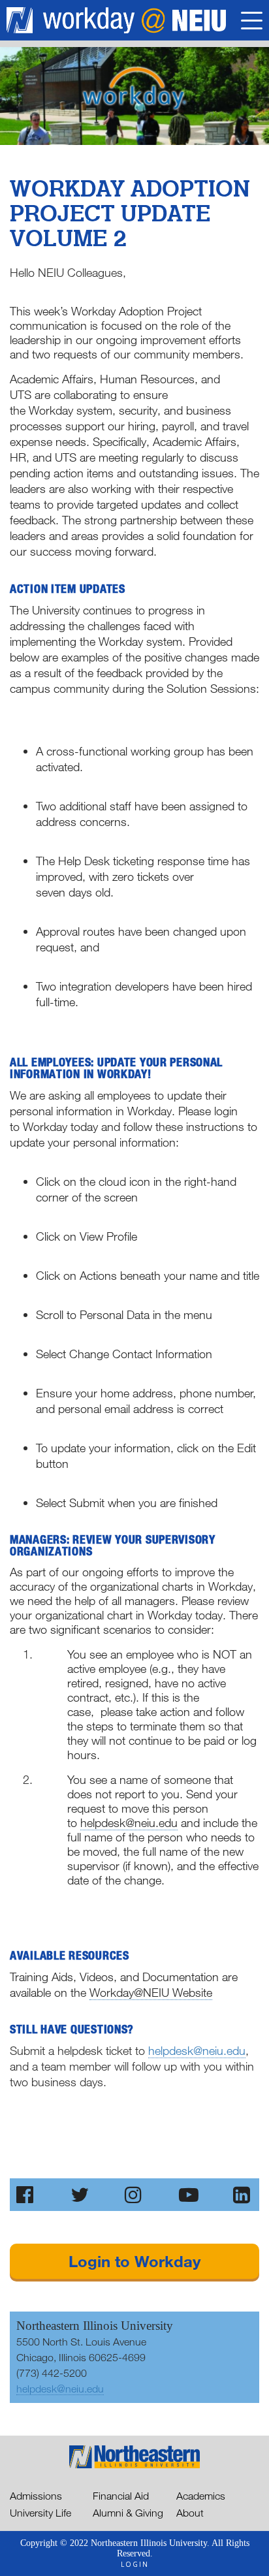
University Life (40, 2513)
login (135, 2564)
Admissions (36, 2496)
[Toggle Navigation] (252, 23)
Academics (201, 2496)
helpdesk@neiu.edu (197, 2050)
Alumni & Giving (128, 2513)
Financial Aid (121, 2496)
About (190, 2513)
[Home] (135, 20)
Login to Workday (134, 2261)
